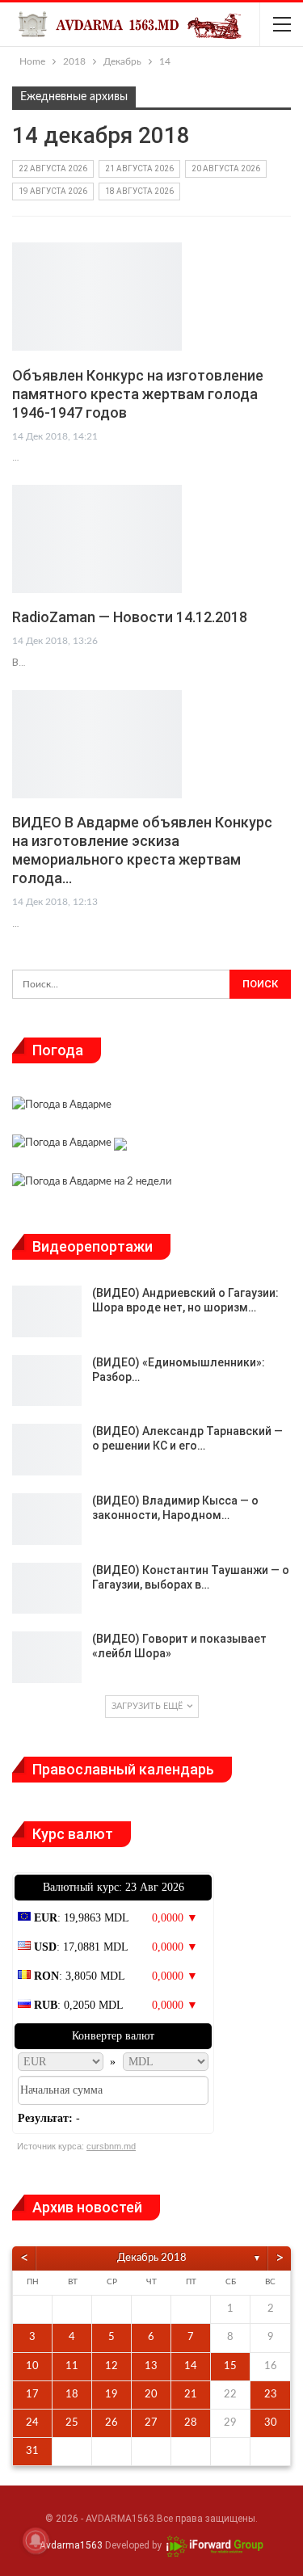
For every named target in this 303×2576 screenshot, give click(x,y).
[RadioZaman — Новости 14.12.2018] (97, 539)
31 (32, 2451)
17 (32, 2395)
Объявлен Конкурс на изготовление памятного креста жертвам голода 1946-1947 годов (138, 394)
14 (191, 2366)
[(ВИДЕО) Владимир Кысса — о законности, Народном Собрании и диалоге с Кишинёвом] (47, 1519)
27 (151, 2423)
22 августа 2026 (53, 168)
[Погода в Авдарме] (62, 1107)
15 (230, 2366)
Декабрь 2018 (152, 2258)
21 (191, 2395)
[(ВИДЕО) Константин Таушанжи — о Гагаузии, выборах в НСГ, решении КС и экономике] (47, 1589)
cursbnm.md (111, 2146)
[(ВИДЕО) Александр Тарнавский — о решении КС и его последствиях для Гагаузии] (47, 1450)
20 (151, 2395)
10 (32, 2366)
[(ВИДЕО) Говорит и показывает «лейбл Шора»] (47, 1657)
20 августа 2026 (226, 168)
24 (32, 2423)
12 (112, 2366)
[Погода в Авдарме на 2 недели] (92, 1183)
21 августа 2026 (139, 168)
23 (271, 2395)
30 (271, 2423)
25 (72, 2423)
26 (112, 2423)
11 (72, 2366)
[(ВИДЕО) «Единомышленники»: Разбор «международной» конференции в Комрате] (47, 1381)
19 (112, 2395)
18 (72, 2395)
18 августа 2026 (139, 191)
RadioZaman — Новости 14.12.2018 (130, 617)
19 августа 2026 (53, 191)
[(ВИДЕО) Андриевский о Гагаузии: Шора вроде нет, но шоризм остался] (47, 1311)
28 (191, 2423)
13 (151, 2366)
